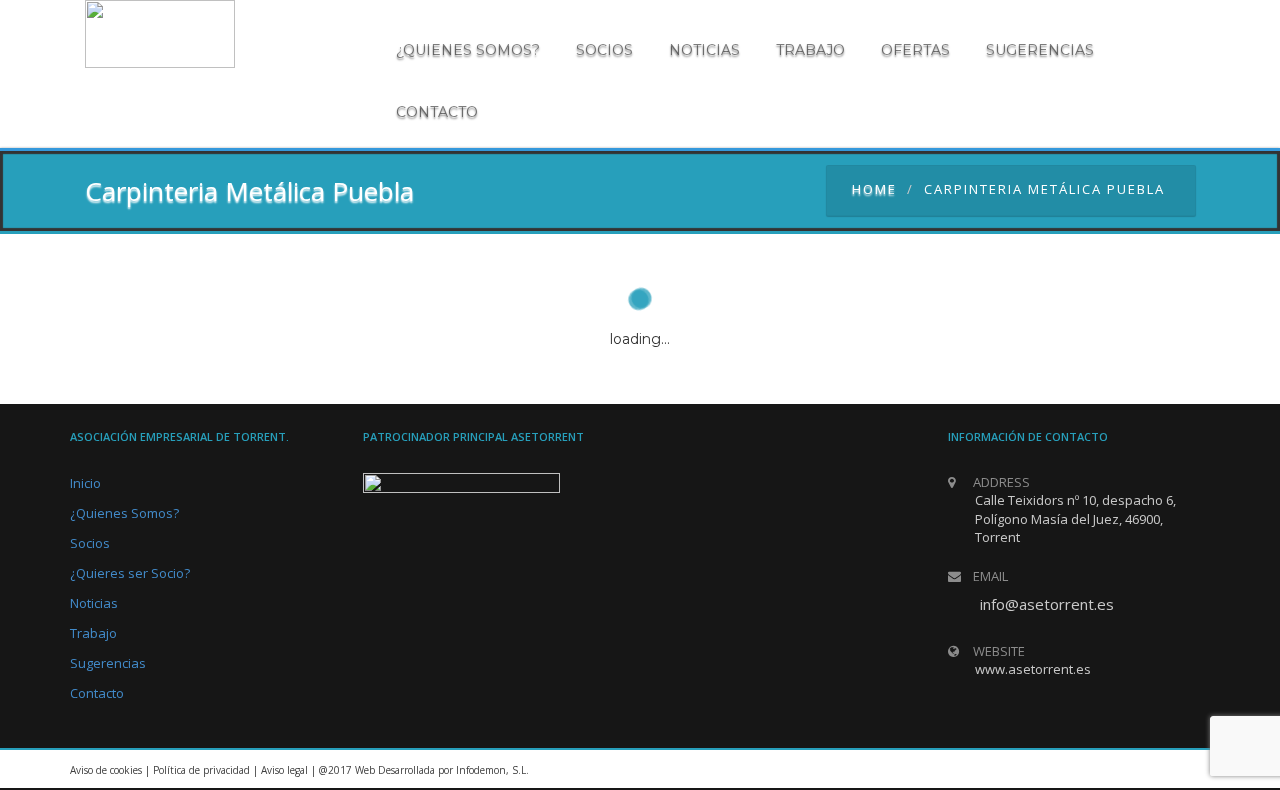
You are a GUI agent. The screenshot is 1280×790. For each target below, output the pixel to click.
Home (874, 189)
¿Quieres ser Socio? (130, 573)
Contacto (437, 112)
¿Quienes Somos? (124, 513)
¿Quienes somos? (468, 50)
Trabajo (810, 50)
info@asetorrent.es (1047, 604)
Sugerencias (1040, 50)
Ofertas (915, 50)
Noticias (704, 50)
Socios (604, 50)
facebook (1185, 770)
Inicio (85, 483)
